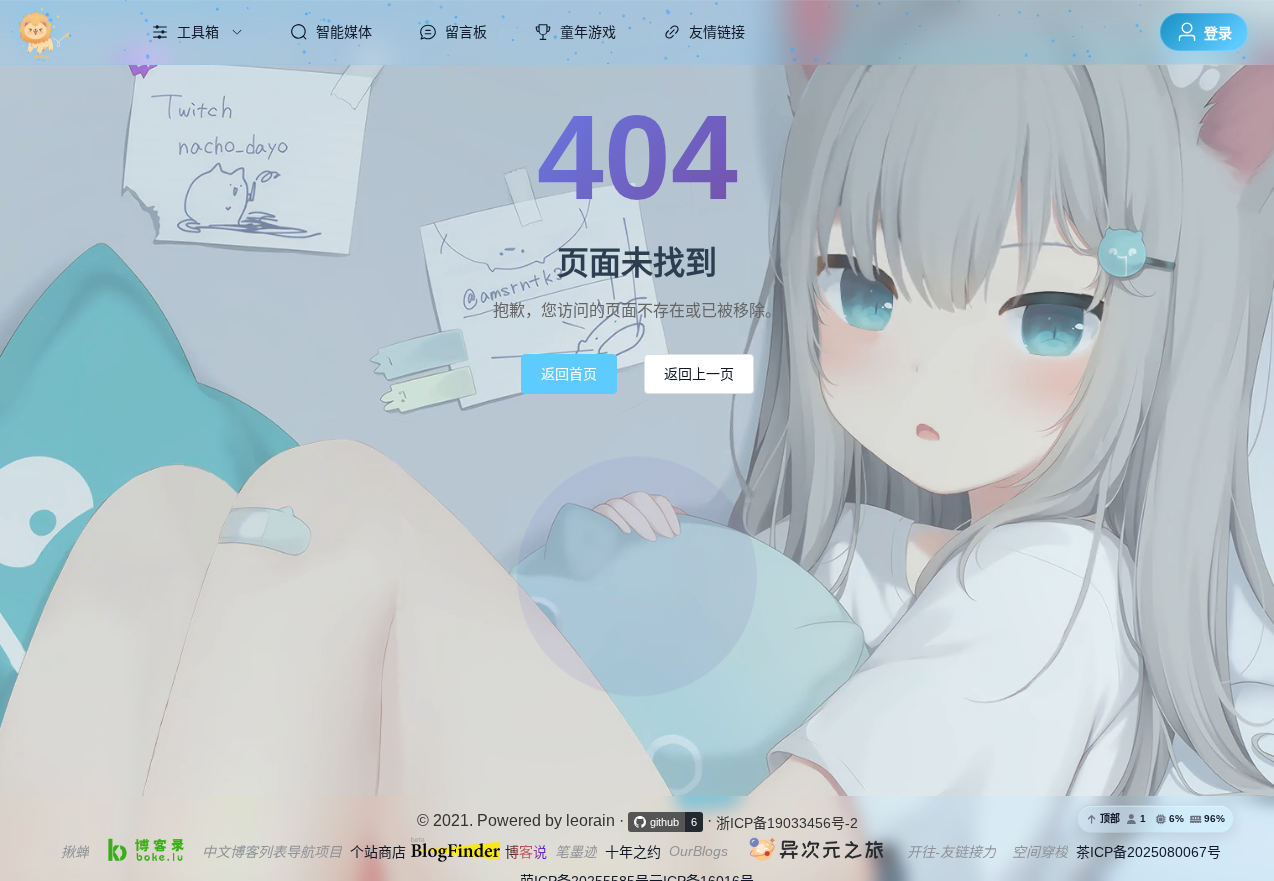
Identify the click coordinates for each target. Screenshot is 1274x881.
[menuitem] (63, 32)
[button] (1155, 819)
